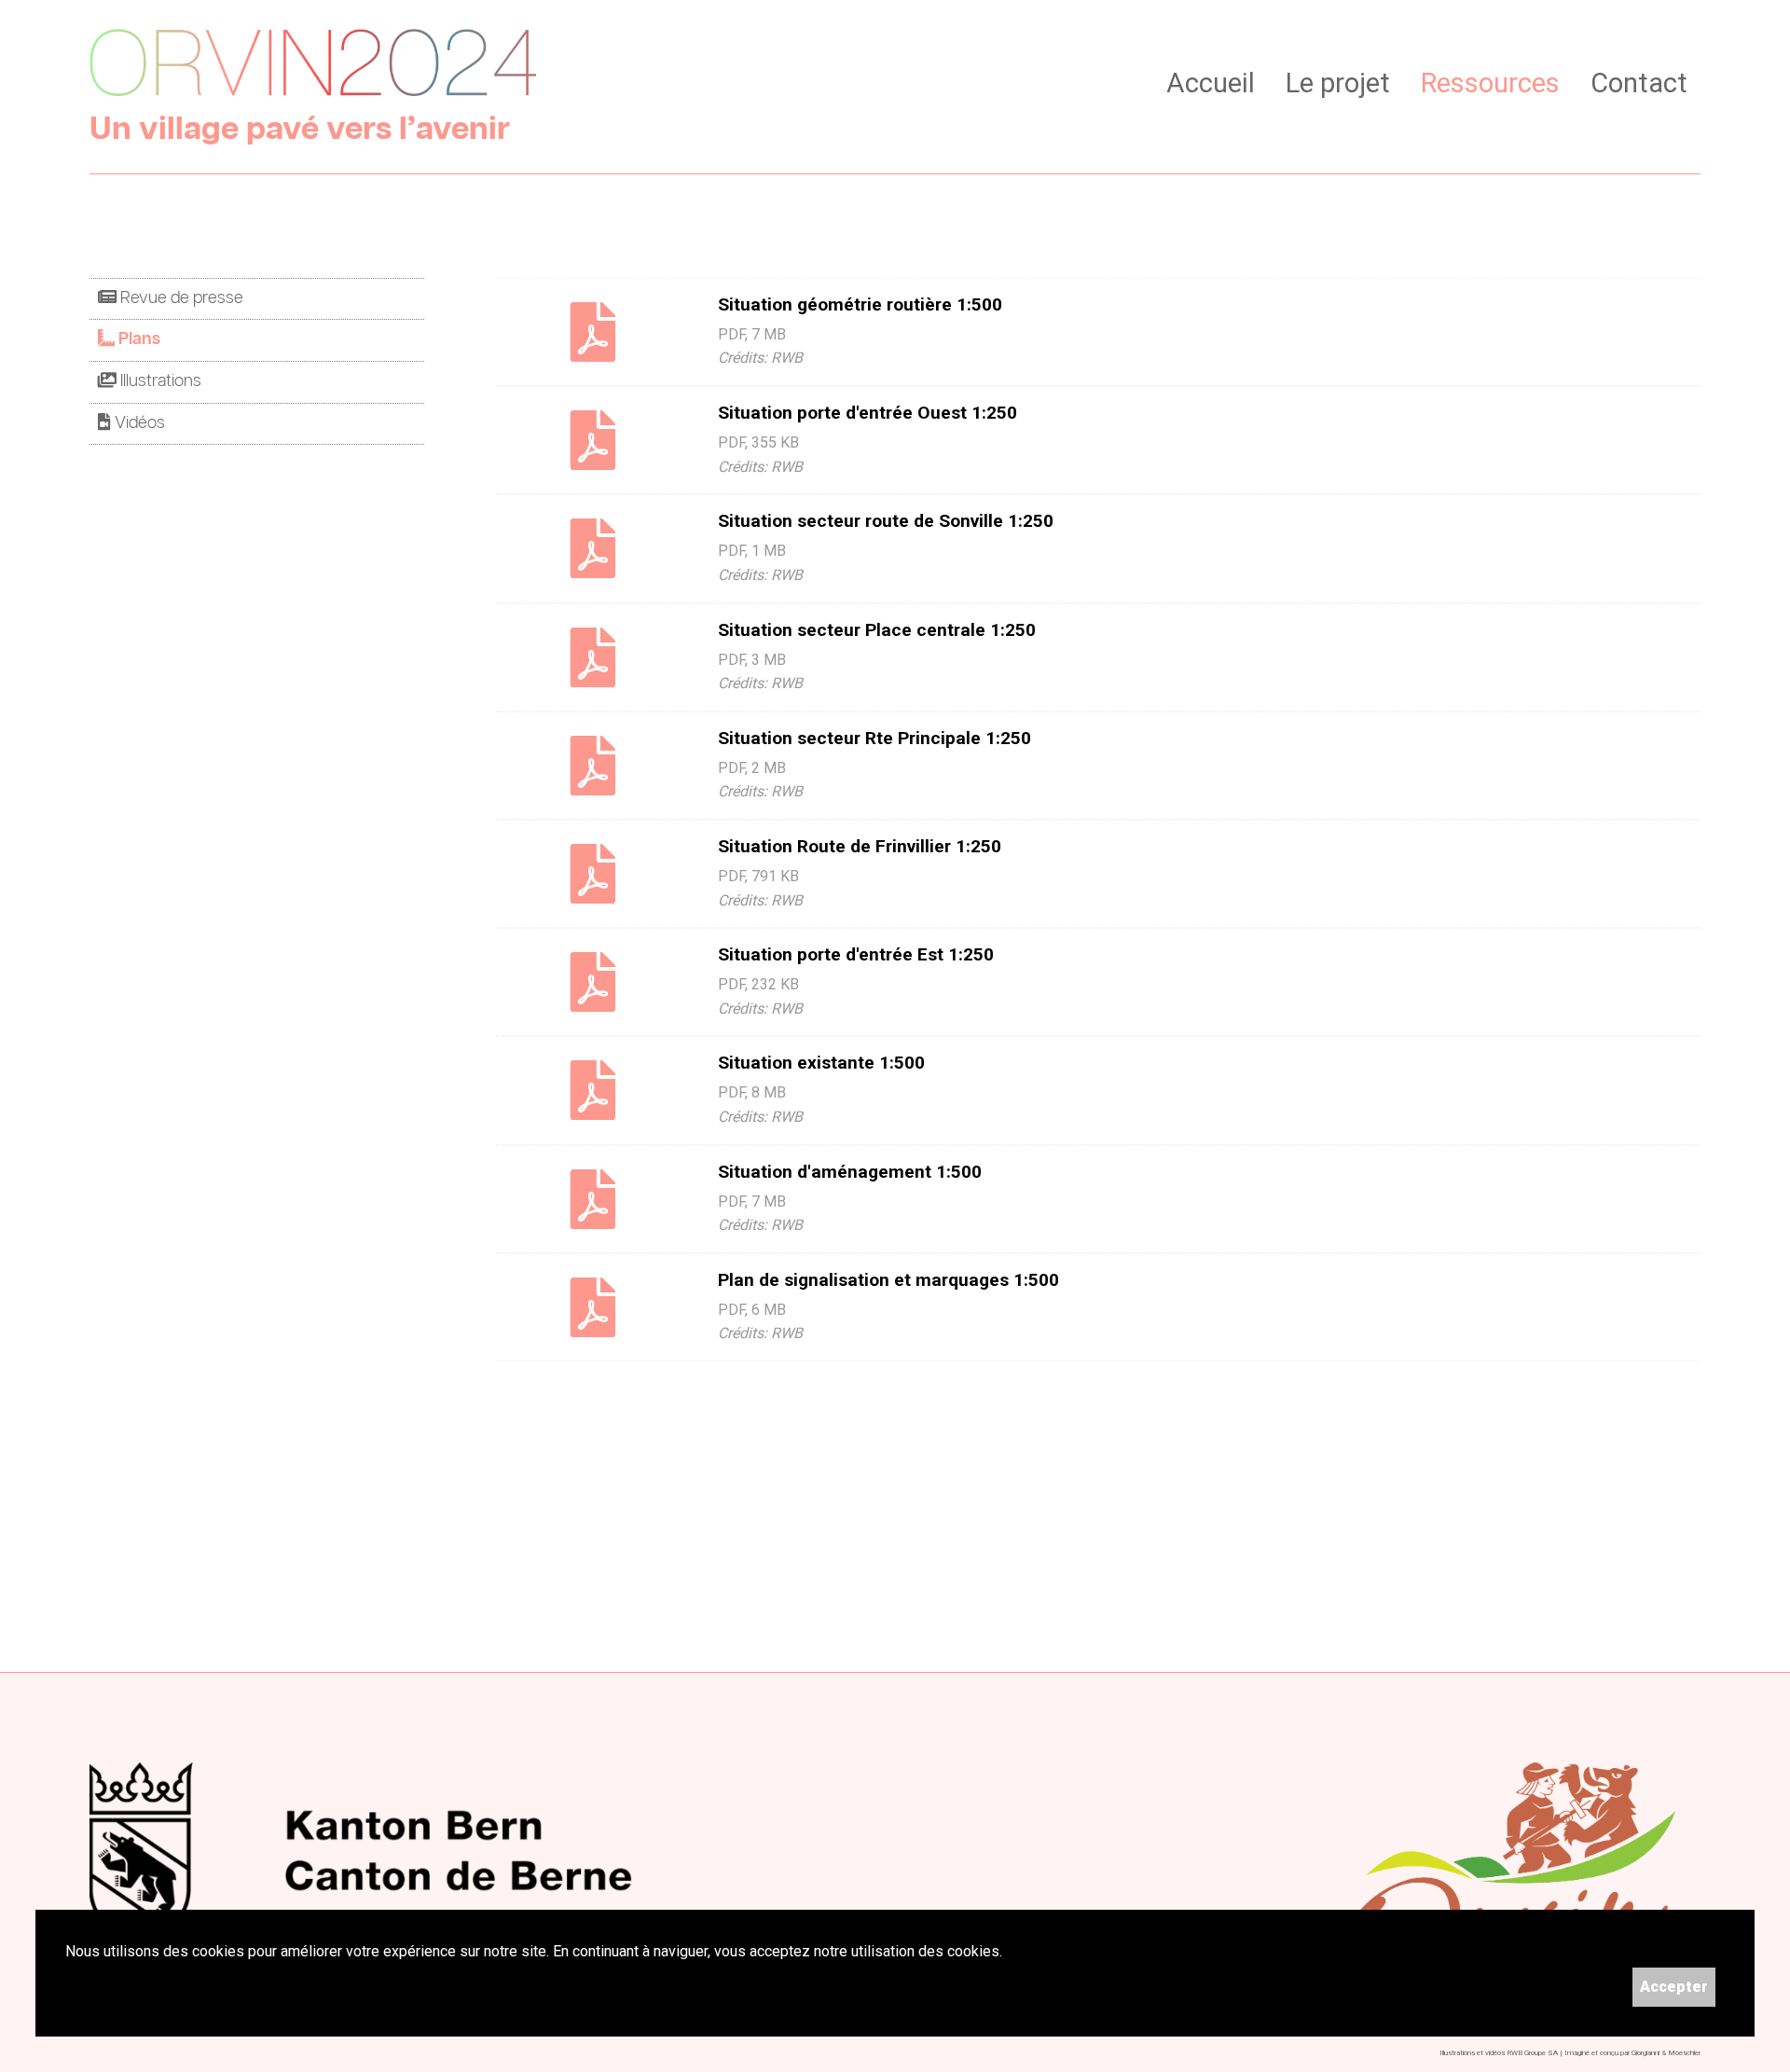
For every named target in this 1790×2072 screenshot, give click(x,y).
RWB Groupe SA (1532, 2053)
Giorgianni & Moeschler (1666, 2053)
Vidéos (138, 423)
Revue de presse (180, 298)
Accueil (1211, 83)
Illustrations (159, 381)
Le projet (1338, 83)
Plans (138, 339)
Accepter (1674, 1987)
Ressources (1490, 83)
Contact (1639, 83)
